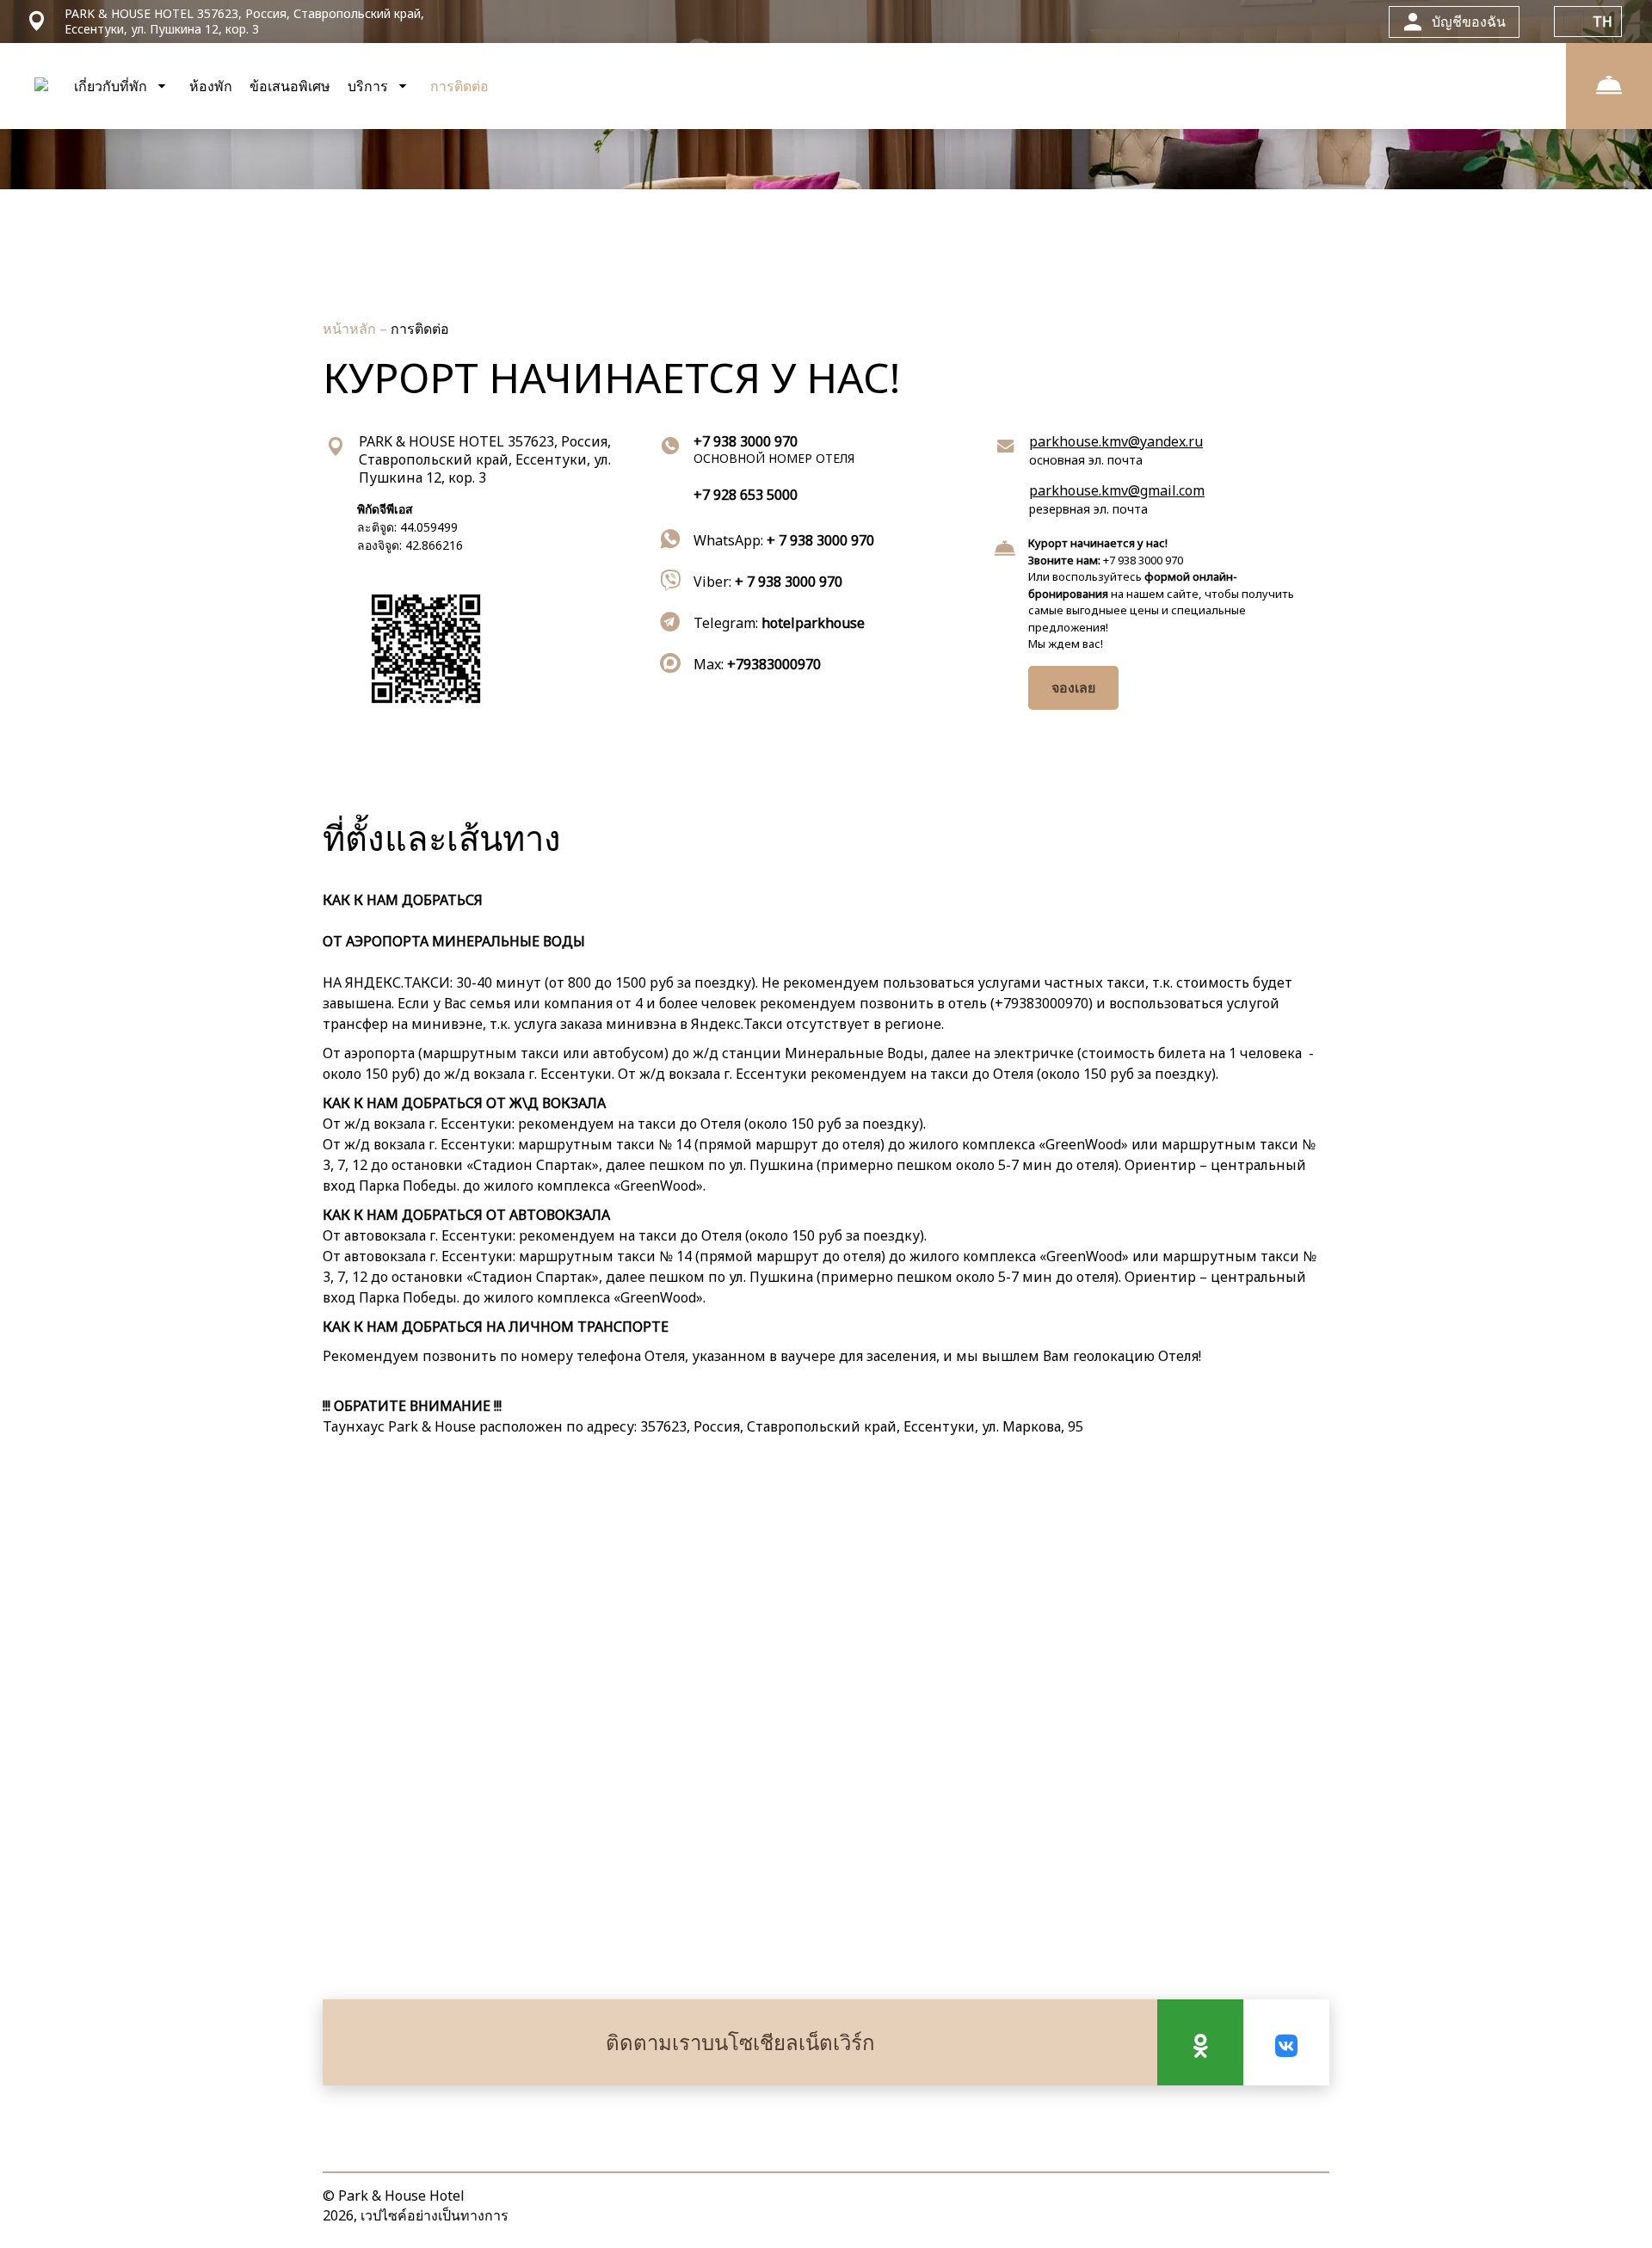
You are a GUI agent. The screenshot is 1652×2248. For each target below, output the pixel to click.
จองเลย (1073, 687)
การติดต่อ (459, 86)
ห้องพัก (211, 86)
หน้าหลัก (351, 329)
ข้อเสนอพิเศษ (290, 86)
